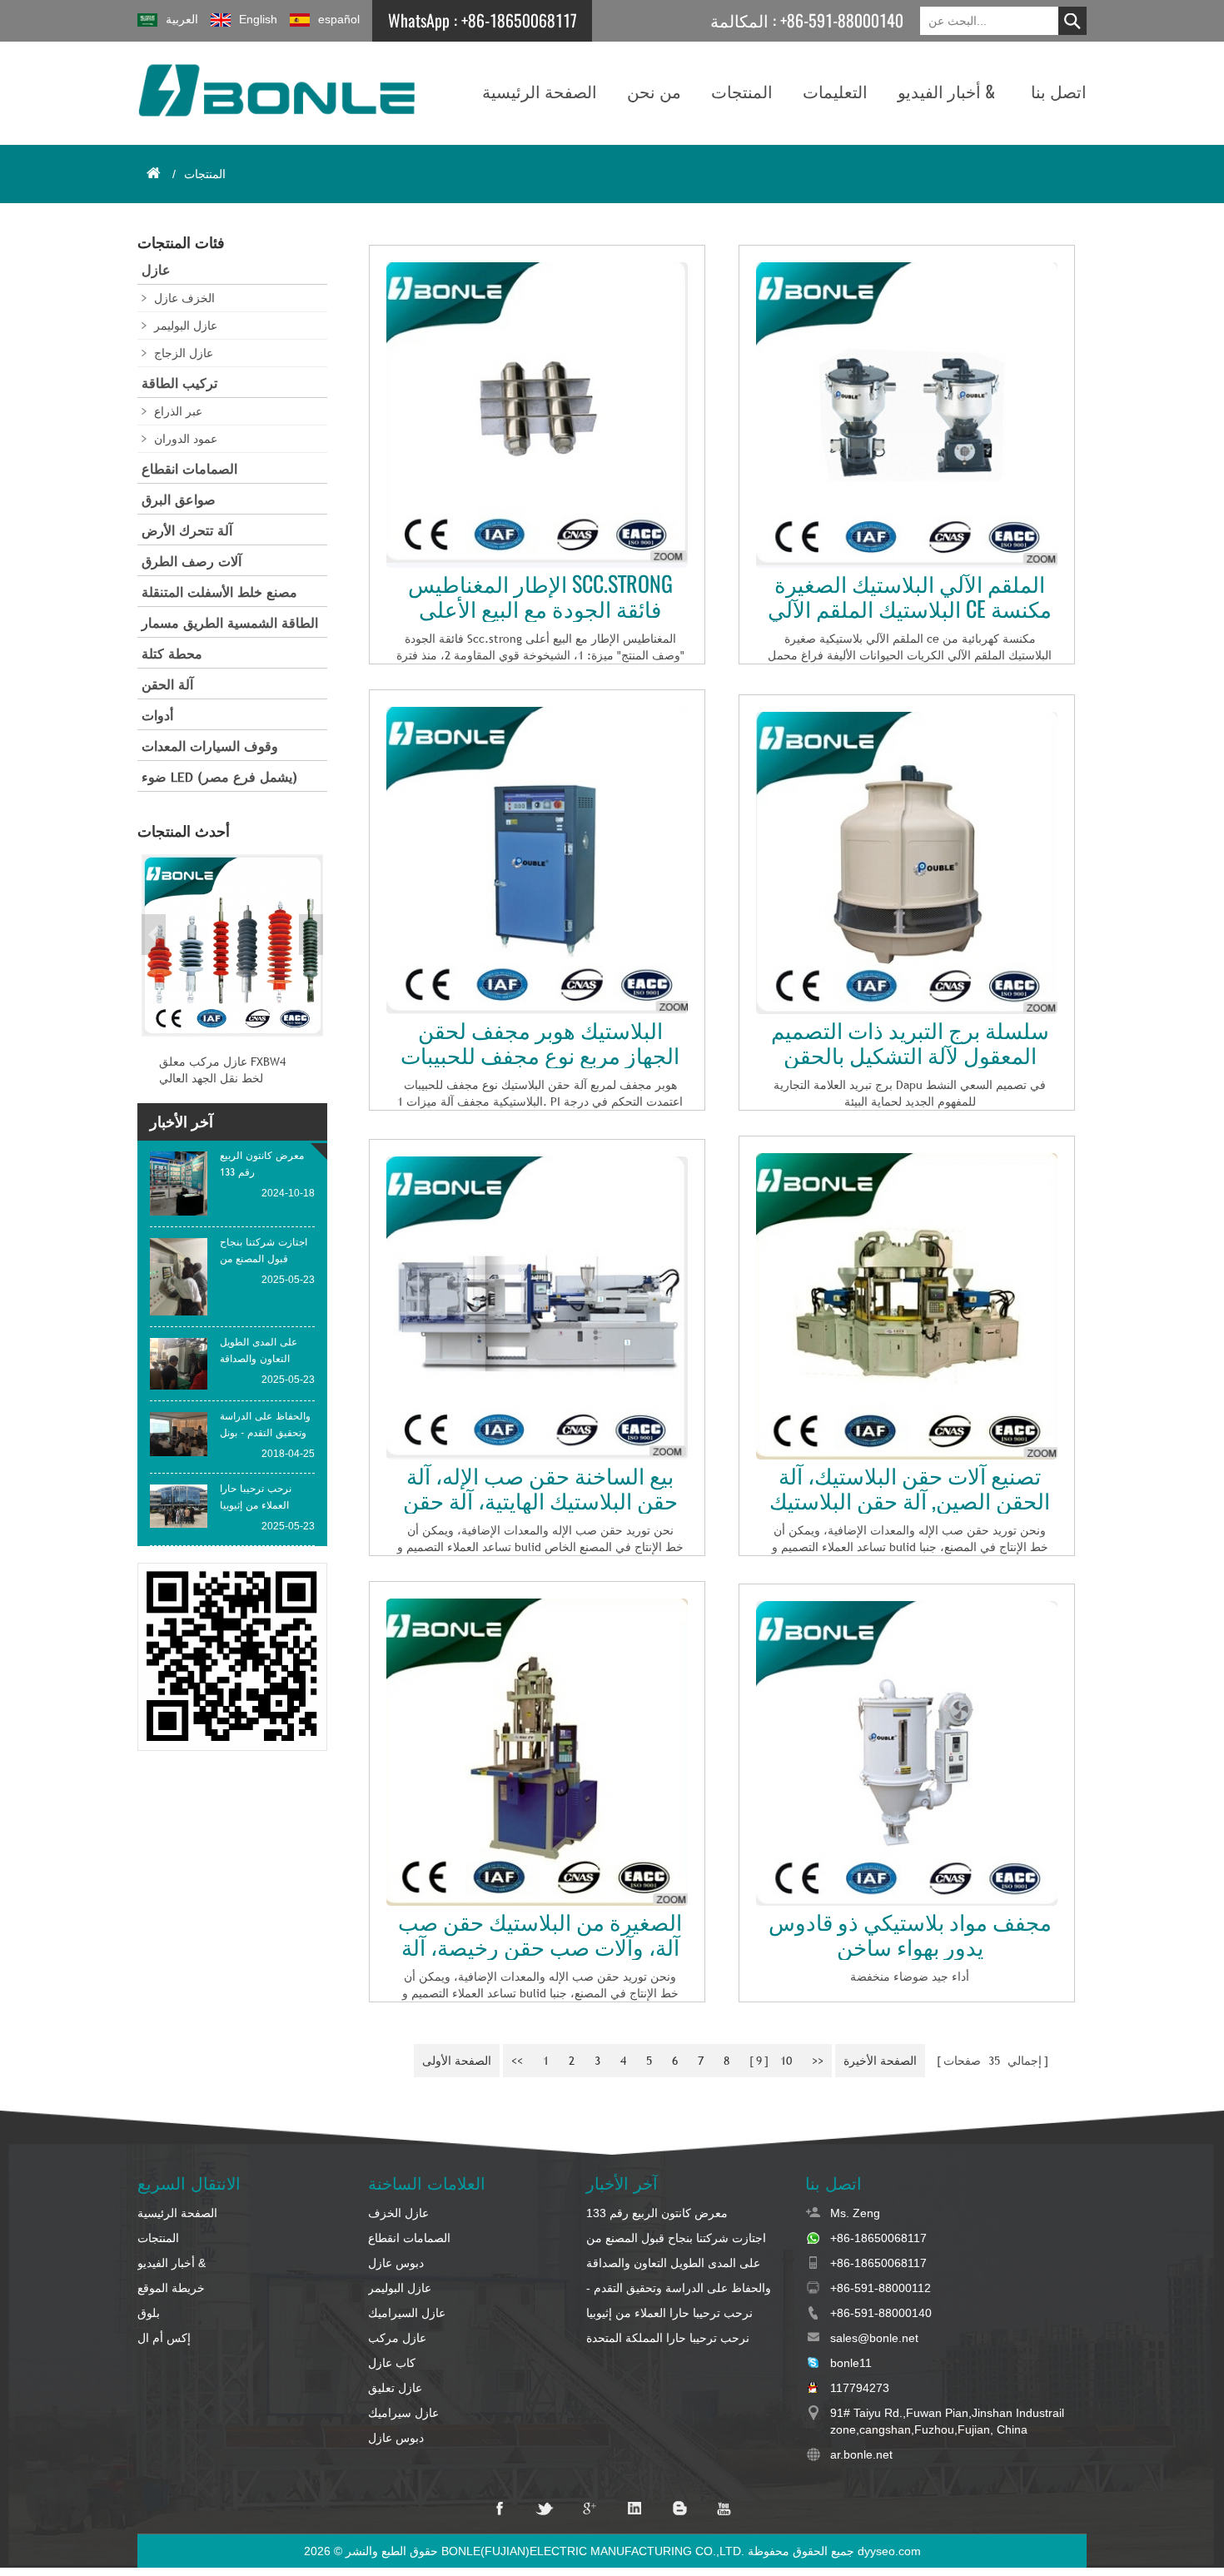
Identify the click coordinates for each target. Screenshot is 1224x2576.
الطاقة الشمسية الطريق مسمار (230, 623)
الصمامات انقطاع (189, 469)
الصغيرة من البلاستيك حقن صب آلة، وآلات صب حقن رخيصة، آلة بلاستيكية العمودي (540, 1935)
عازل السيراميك (407, 2313)
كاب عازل (392, 2363)
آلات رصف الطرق (192, 562)
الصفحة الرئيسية (540, 91)
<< (517, 2061)
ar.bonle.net (861, 2454)
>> (818, 2061)
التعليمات (835, 91)
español (339, 19)
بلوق (149, 2313)
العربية (182, 19)
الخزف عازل (184, 298)
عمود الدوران (186, 439)
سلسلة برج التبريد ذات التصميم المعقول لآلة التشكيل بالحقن (910, 1043)
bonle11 (851, 2363)
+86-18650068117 (519, 20)
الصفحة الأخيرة (880, 2061)
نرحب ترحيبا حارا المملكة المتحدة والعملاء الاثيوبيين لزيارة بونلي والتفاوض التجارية (682, 2339)
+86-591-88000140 (842, 20)
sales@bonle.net (874, 2338)
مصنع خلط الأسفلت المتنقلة (219, 592)
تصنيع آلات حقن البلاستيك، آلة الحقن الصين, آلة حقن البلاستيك (910, 1489)
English (258, 19)
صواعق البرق (179, 500)
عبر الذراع (178, 411)
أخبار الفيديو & (946, 91)
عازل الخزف (398, 2213)
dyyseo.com (889, 2551)
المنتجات (742, 91)
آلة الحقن (167, 685)
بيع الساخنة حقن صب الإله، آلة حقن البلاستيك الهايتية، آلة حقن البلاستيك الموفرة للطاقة (540, 1489)
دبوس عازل (396, 2263)
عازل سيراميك (403, 2413)
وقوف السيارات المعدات (210, 746)
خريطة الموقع (171, 2288)
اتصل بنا (1059, 91)
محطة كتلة (172, 654)
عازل (156, 270)
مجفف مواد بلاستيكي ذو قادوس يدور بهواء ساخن (910, 1935)
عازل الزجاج (184, 353)
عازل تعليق (395, 2388)
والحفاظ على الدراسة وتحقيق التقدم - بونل (679, 2289)
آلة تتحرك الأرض (187, 531)
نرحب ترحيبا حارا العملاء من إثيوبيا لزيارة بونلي (669, 2314)
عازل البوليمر (186, 326)
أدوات (157, 716)
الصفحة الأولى (457, 2061)
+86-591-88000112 (881, 2288)
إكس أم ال (164, 2338)
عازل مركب (397, 2338)
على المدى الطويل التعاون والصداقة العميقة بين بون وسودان (673, 2264)
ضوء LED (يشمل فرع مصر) (219, 777)
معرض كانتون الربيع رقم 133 (657, 2213)
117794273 (860, 2388)
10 (786, 2061)
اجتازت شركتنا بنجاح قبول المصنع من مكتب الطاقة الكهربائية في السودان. (676, 2239)
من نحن (654, 91)
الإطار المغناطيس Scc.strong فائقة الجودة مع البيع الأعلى (540, 597)
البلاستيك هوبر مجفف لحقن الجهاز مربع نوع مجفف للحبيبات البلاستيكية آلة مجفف (540, 1043)
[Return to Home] (153, 173)
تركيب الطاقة (179, 383)
